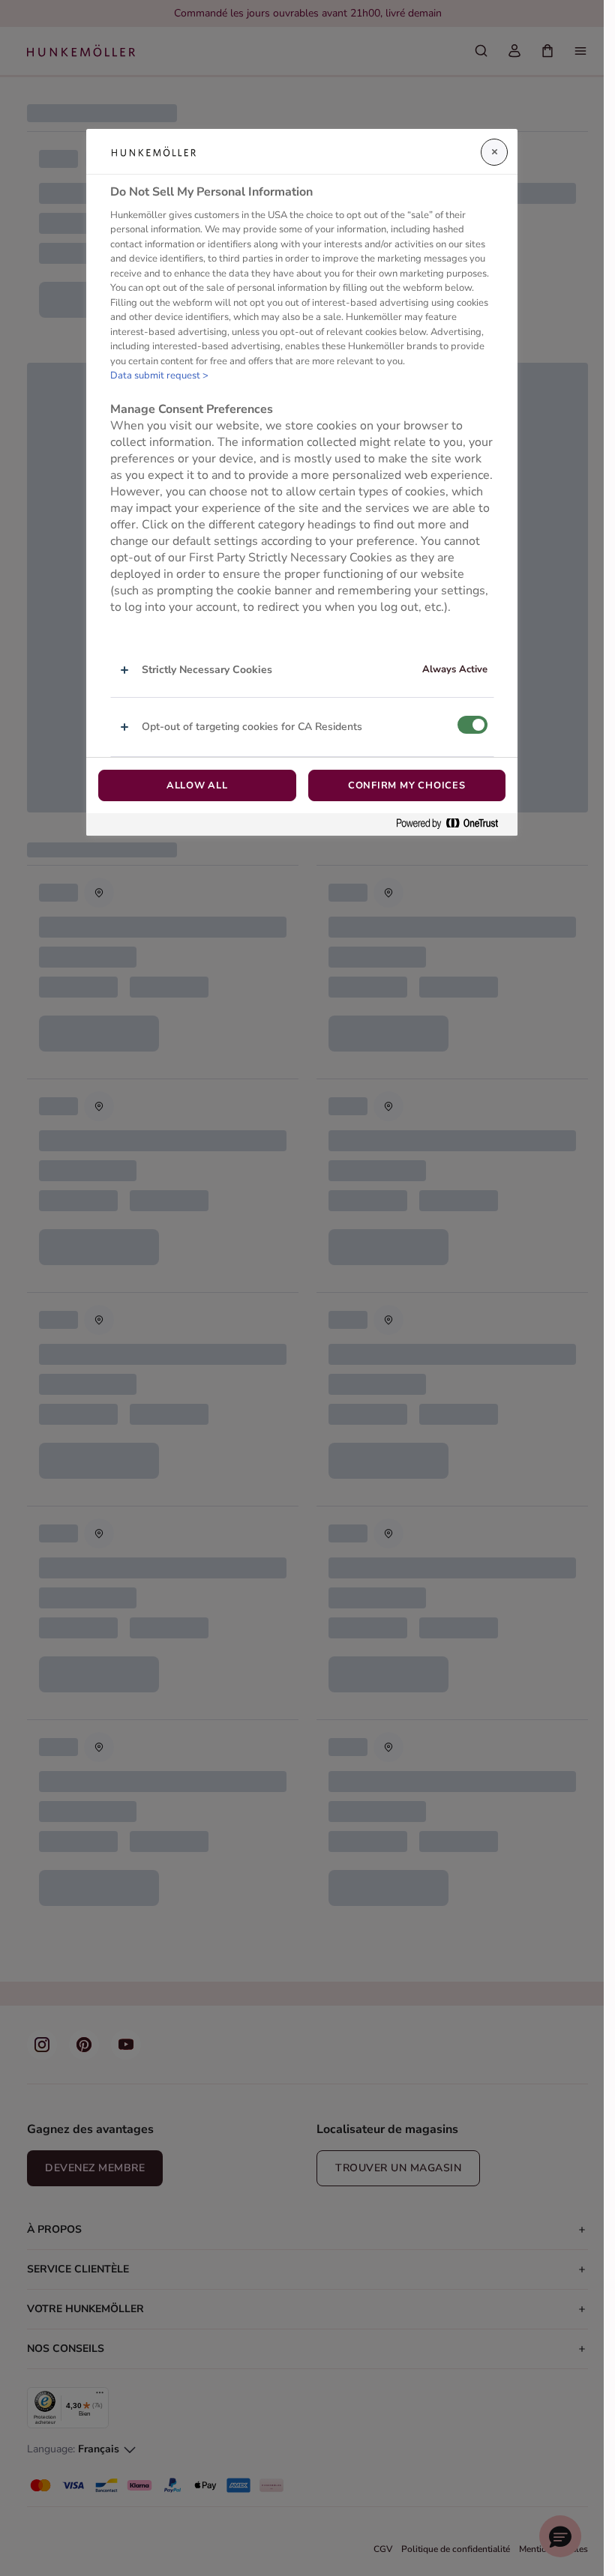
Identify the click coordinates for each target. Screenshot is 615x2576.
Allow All (197, 785)
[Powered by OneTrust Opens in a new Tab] (453, 824)
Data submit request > (159, 375)
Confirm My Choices (407, 785)
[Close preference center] (494, 152)
